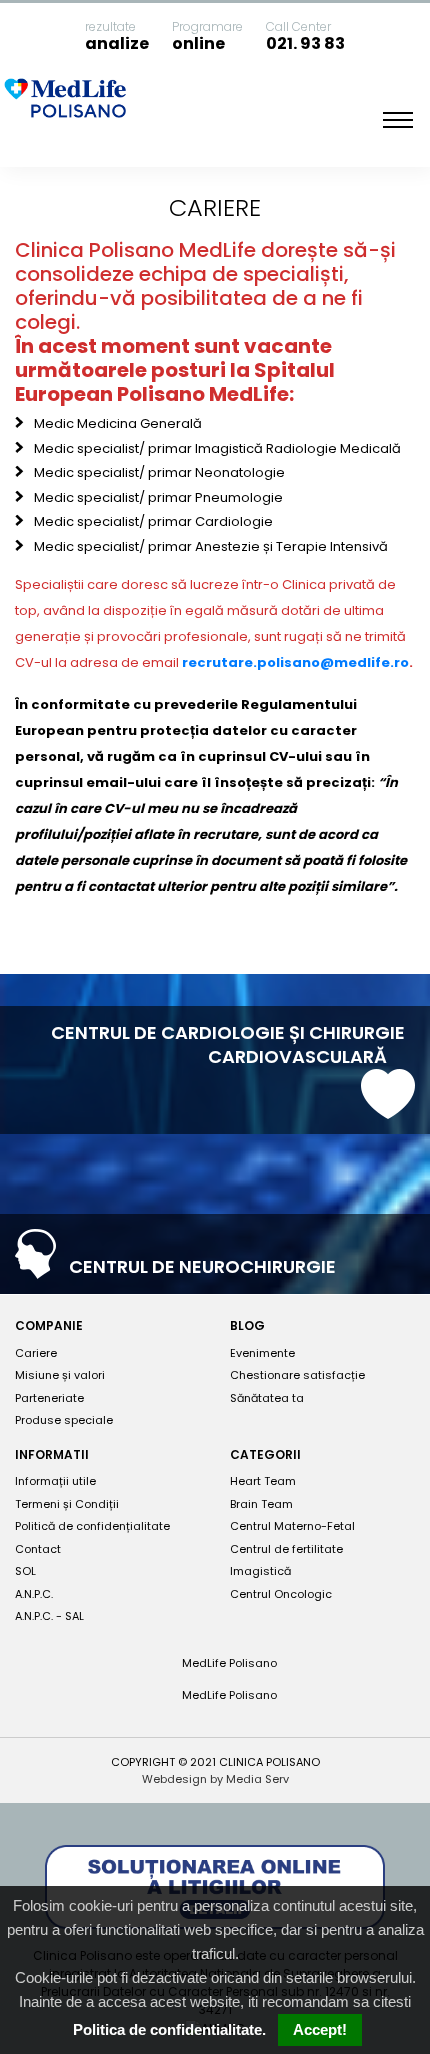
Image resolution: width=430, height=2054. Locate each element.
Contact (38, 1549)
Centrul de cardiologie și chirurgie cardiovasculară (228, 1044)
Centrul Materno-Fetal (292, 1526)
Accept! (320, 2029)
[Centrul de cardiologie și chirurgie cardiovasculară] (388, 1109)
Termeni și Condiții (67, 1504)
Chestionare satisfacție (297, 1375)
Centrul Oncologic (281, 1594)
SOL (25, 1571)
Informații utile (55, 1481)
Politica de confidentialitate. (169, 2029)
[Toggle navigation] (398, 120)
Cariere (36, 1353)
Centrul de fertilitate (286, 1549)
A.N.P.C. (34, 1594)
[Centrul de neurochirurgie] (35, 1268)
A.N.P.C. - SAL (49, 1616)
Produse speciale (64, 1420)
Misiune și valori (60, 1375)
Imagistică (260, 1571)
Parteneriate (49, 1398)
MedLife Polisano (228, 1663)
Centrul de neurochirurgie (204, 1266)
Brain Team (261, 1504)
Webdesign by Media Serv (215, 1779)
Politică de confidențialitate (92, 1526)
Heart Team (263, 1481)
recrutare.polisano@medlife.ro (295, 662)
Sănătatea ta (267, 1398)
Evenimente (262, 1353)
